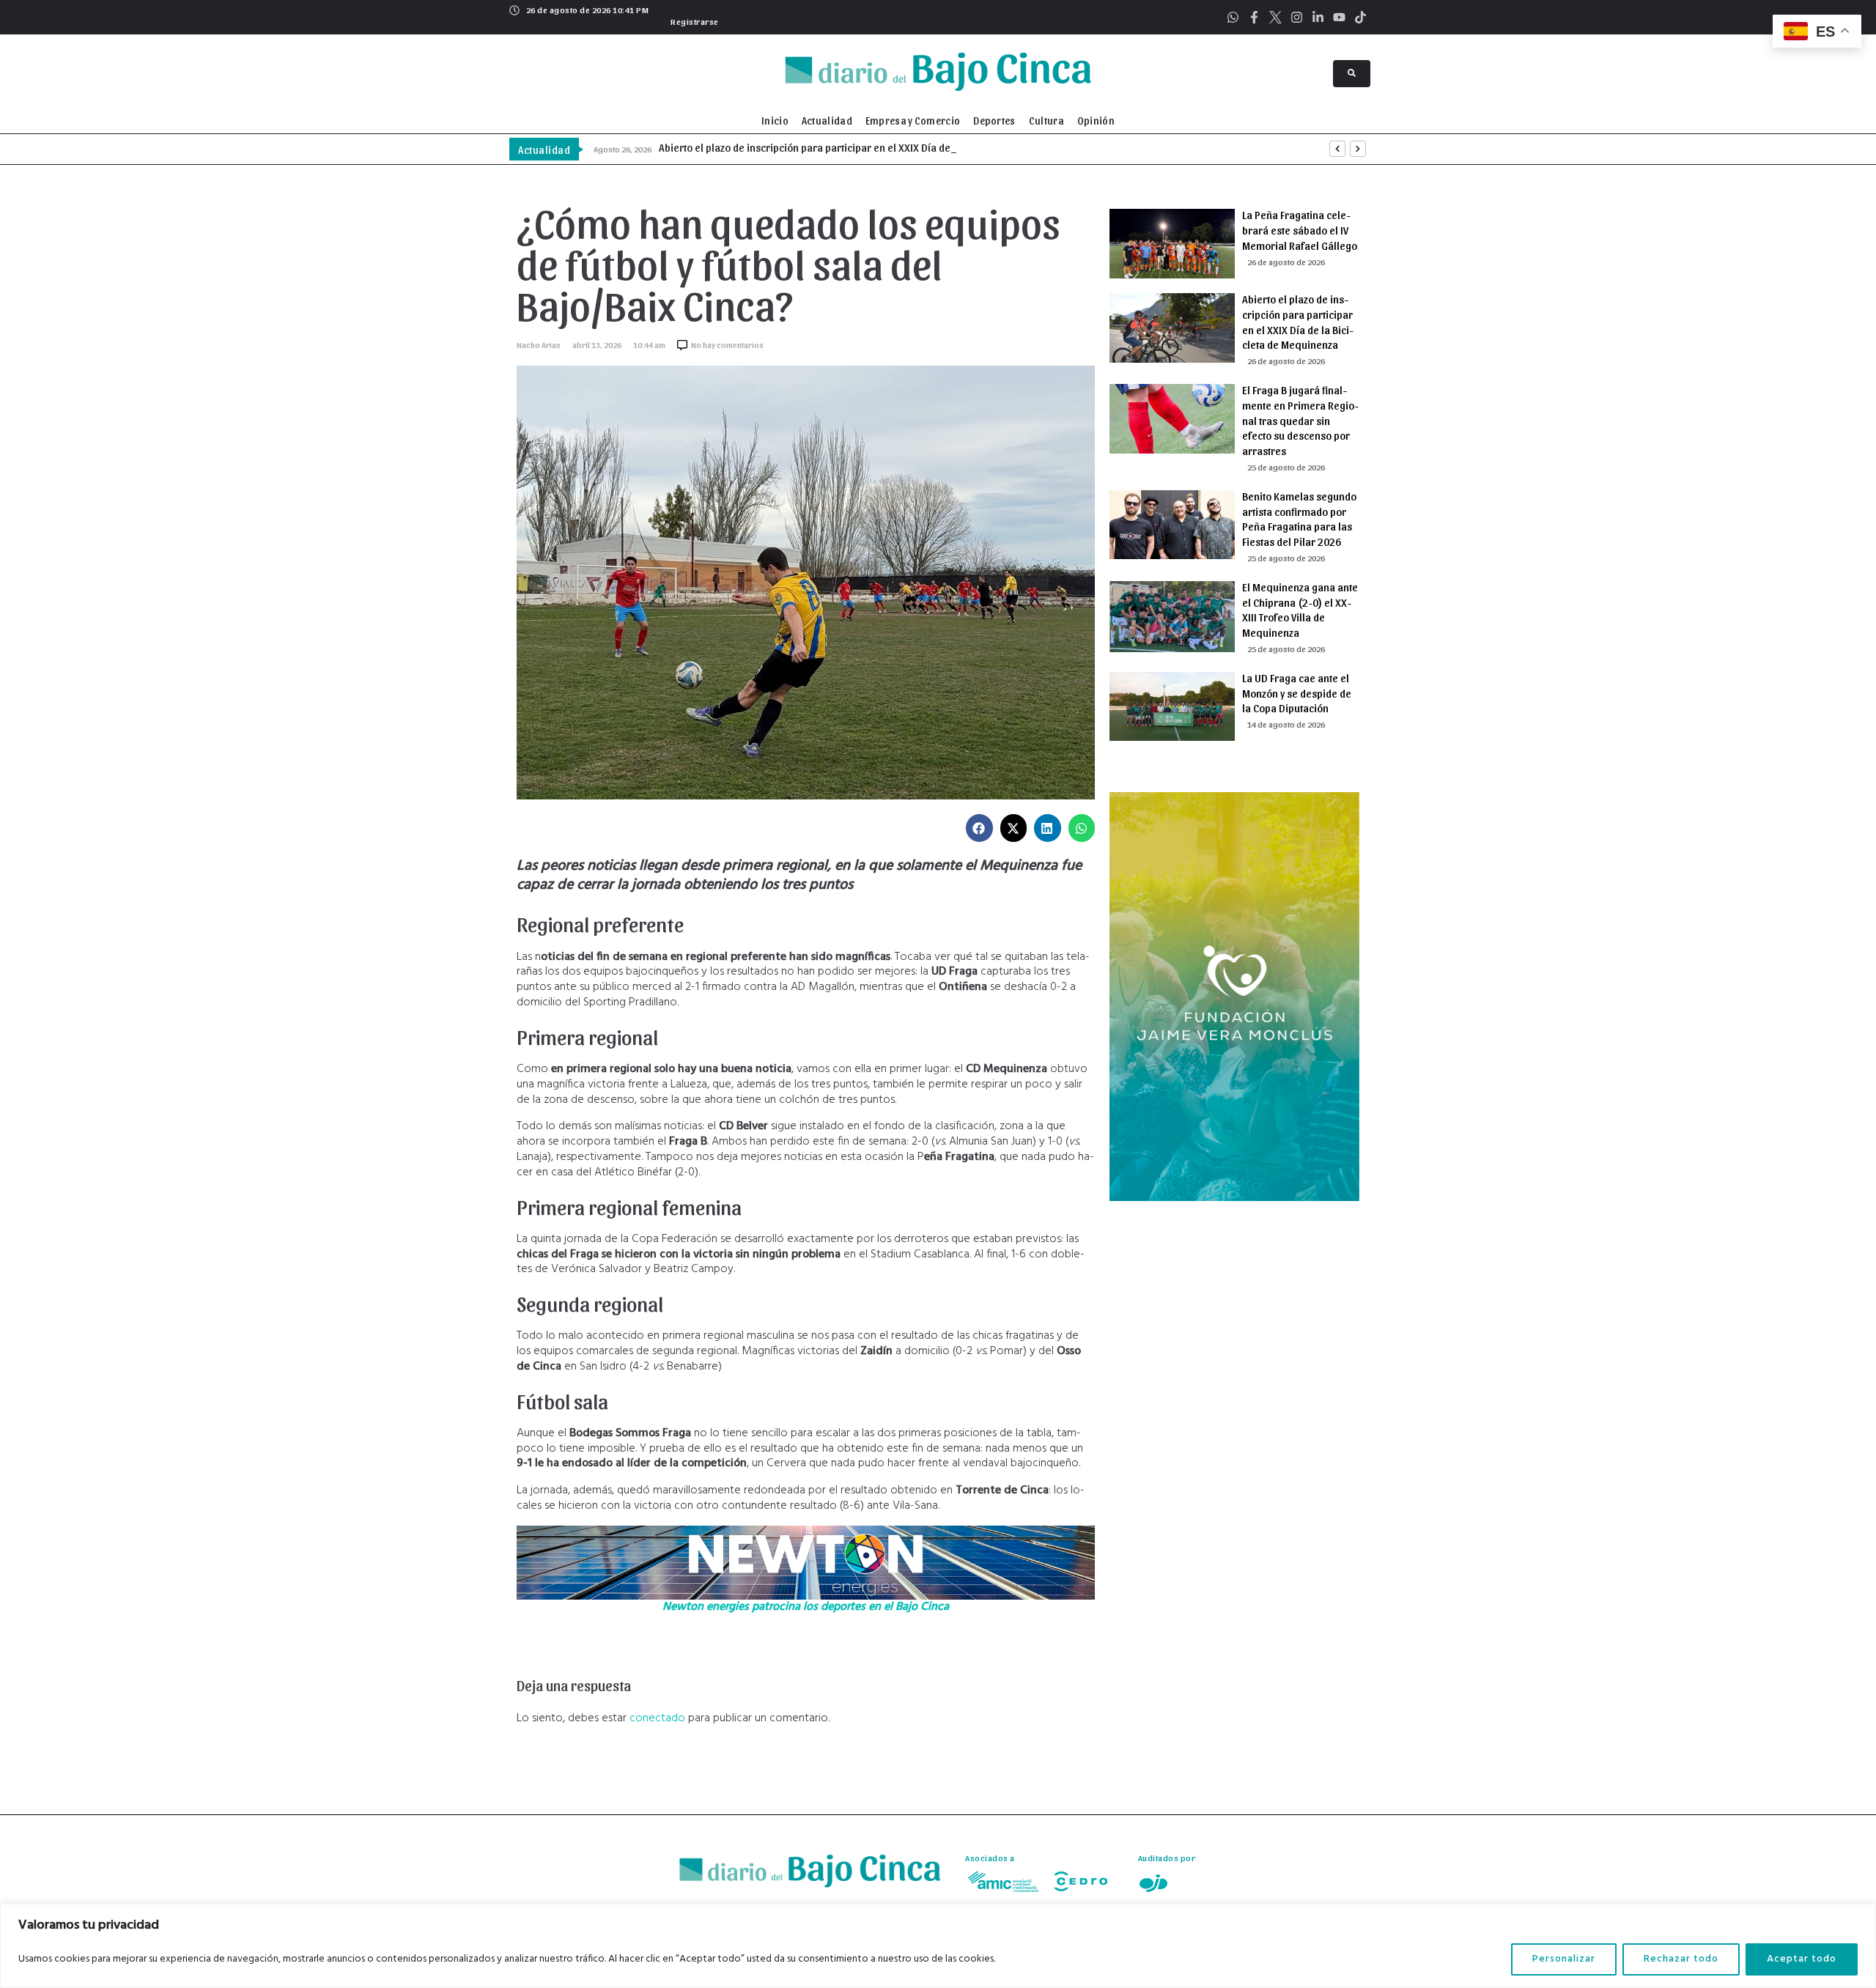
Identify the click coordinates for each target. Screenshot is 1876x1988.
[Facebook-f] (1254, 17)
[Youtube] (1339, 17)
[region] (938, 1946)
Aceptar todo (1802, 1959)
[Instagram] (1297, 17)
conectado (657, 1718)
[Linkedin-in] (1318, 17)
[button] (693, 20)
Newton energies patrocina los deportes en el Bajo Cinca (806, 1607)
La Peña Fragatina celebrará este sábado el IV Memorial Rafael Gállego (1300, 230)
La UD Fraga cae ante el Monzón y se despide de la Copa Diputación (1297, 693)
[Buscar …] (1352, 74)
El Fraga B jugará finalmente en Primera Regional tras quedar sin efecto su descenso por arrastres (1300, 420)
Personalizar (1564, 1959)
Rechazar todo (1681, 1959)
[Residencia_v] (1234, 1198)
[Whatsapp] (1233, 17)
